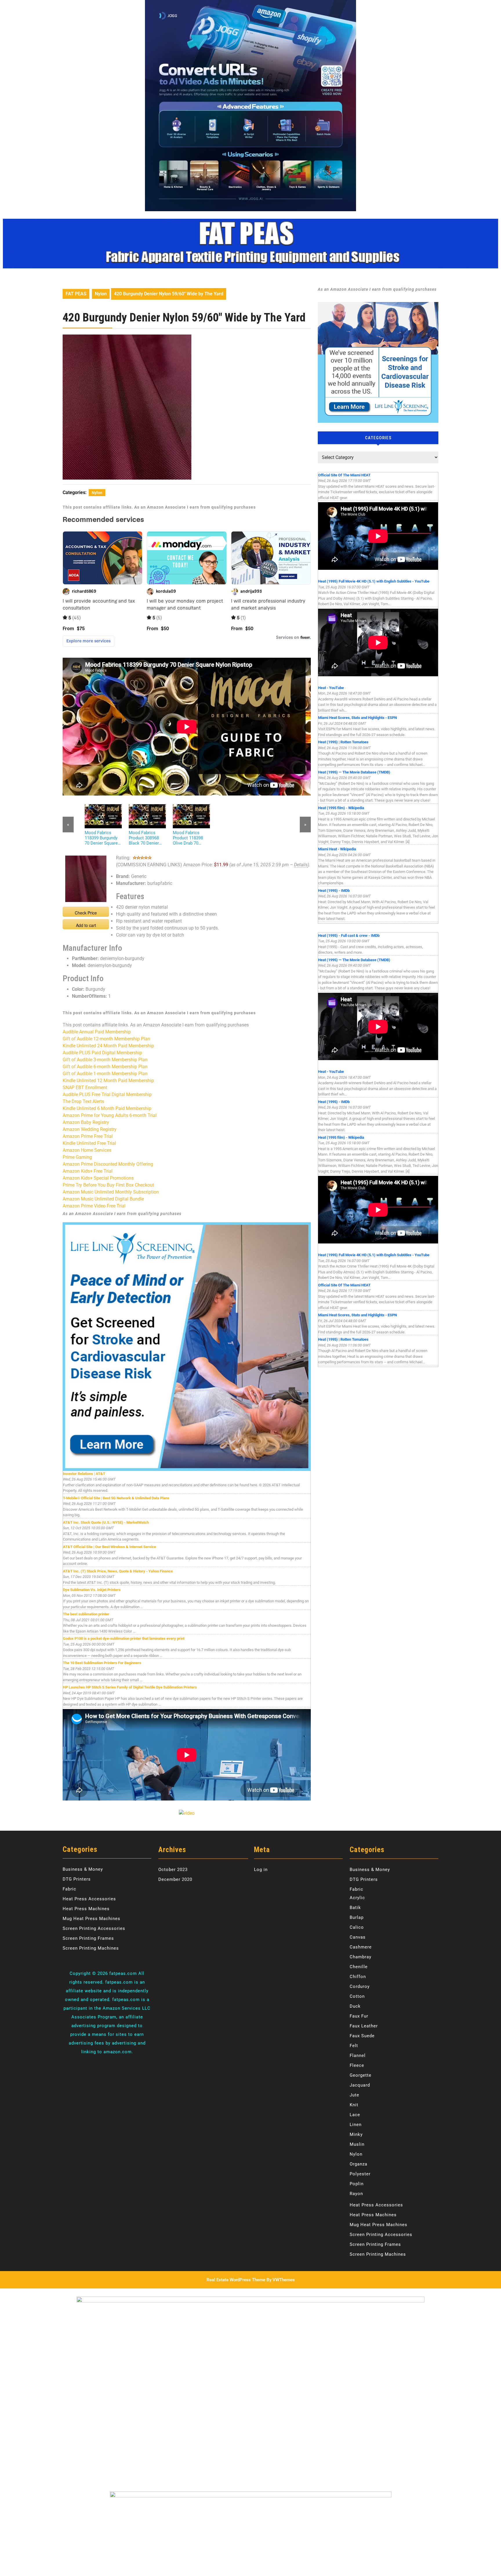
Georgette (361, 2075)
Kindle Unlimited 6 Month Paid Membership (107, 1108)
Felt (354, 2046)
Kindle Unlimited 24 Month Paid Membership (108, 1046)
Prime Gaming (77, 1157)
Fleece (357, 2065)
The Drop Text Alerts (83, 1101)
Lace (355, 2115)
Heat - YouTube (331, 688)
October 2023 (173, 1870)
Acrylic (357, 1898)
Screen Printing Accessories (94, 1928)
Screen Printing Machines (91, 1948)
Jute (354, 2095)
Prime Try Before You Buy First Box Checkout (108, 1185)
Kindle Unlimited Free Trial (89, 1143)
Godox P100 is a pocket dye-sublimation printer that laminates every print (124, 1638)
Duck (355, 2006)
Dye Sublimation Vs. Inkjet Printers (92, 1590)
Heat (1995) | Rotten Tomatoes (343, 742)
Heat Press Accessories (89, 1899)
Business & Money (83, 1869)
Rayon (356, 2194)
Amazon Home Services (87, 1150)
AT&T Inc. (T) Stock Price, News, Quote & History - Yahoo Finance (118, 1571)
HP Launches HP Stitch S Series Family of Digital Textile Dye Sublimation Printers (130, 1687)
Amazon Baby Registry (86, 1122)
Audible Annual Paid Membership (97, 1032)
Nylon (101, 294)
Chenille (359, 1967)
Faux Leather (364, 2026)
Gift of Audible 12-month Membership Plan (106, 1039)
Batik (355, 1908)
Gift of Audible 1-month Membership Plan (105, 1074)
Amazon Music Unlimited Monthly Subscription (111, 1192)
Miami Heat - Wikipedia (337, 849)
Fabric (69, 1889)
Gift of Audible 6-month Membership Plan (105, 1067)
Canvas (358, 1937)
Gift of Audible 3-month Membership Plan (105, 1060)
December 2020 (175, 1879)
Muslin (357, 2144)
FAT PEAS (76, 294)
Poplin (357, 2184)
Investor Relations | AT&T (84, 1474)
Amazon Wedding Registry (90, 1129)
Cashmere (361, 1947)
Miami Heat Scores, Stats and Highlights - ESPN (357, 718)
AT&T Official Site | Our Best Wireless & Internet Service (109, 1547)
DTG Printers (77, 1879)
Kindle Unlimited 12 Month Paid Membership (108, 1081)
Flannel (358, 2056)
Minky (356, 2134)
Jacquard (360, 2085)
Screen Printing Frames (88, 1938)
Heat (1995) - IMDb (334, 891)
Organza (358, 2164)
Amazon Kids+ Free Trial (88, 1171)
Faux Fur (359, 2016)
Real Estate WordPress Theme (236, 2280)
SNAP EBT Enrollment (85, 1088)
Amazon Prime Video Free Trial (94, 1206)
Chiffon (358, 1977)
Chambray (361, 1957)
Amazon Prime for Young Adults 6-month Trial (110, 1115)
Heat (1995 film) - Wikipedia (341, 808)
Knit (354, 2105)
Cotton (357, 1996)
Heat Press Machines (86, 1909)
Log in (261, 1870)
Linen (356, 2125)
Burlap (357, 1917)
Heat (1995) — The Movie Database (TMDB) (354, 772)
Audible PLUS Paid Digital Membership (102, 1053)
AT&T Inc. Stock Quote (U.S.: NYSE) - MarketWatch (106, 1522)
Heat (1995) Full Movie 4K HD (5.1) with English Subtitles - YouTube (374, 581)
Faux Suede (362, 2036)
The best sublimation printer (86, 1614)
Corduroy (360, 1986)
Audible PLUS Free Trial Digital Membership (107, 1094)
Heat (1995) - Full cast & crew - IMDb (349, 936)
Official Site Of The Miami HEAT (344, 475)
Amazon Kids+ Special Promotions (98, 1178)
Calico (357, 1927)
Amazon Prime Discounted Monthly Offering (108, 1164)
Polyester (360, 2174)
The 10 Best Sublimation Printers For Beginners (102, 1663)
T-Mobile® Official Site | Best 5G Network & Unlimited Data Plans (116, 1498)
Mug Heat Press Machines (91, 1919)
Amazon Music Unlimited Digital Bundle (103, 1199)
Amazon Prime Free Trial (88, 1136)
